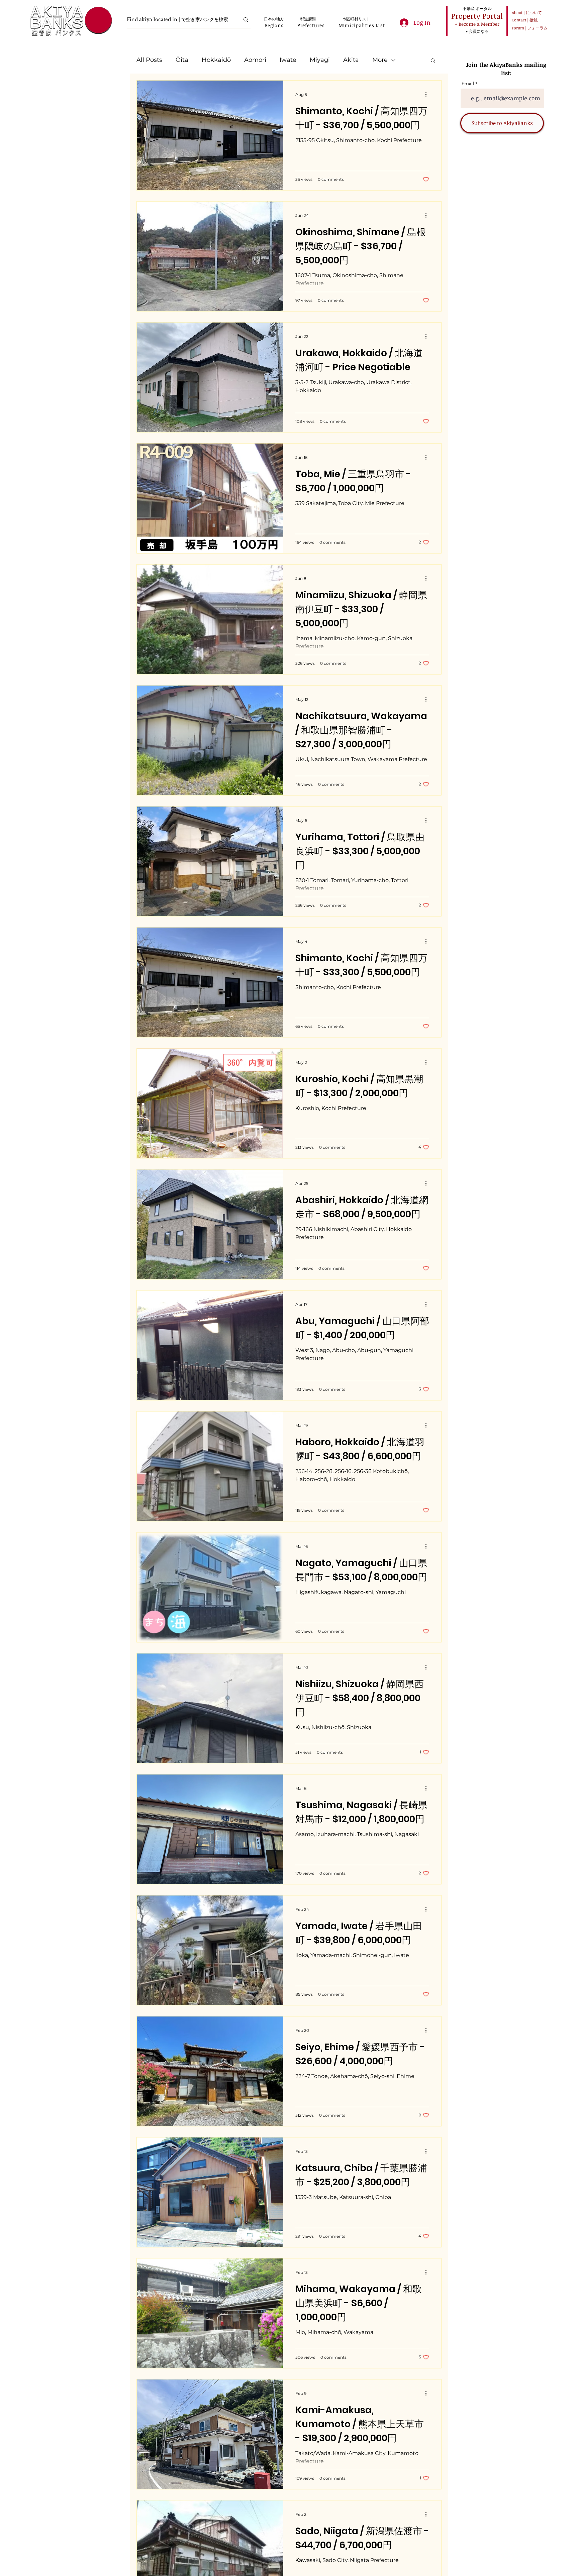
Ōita (182, 60)
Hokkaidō (216, 60)
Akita (351, 60)
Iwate (288, 60)
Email (468, 84)
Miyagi (320, 60)
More (380, 60)
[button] (274, 25)
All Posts (149, 60)
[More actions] (428, 94)
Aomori (255, 60)
